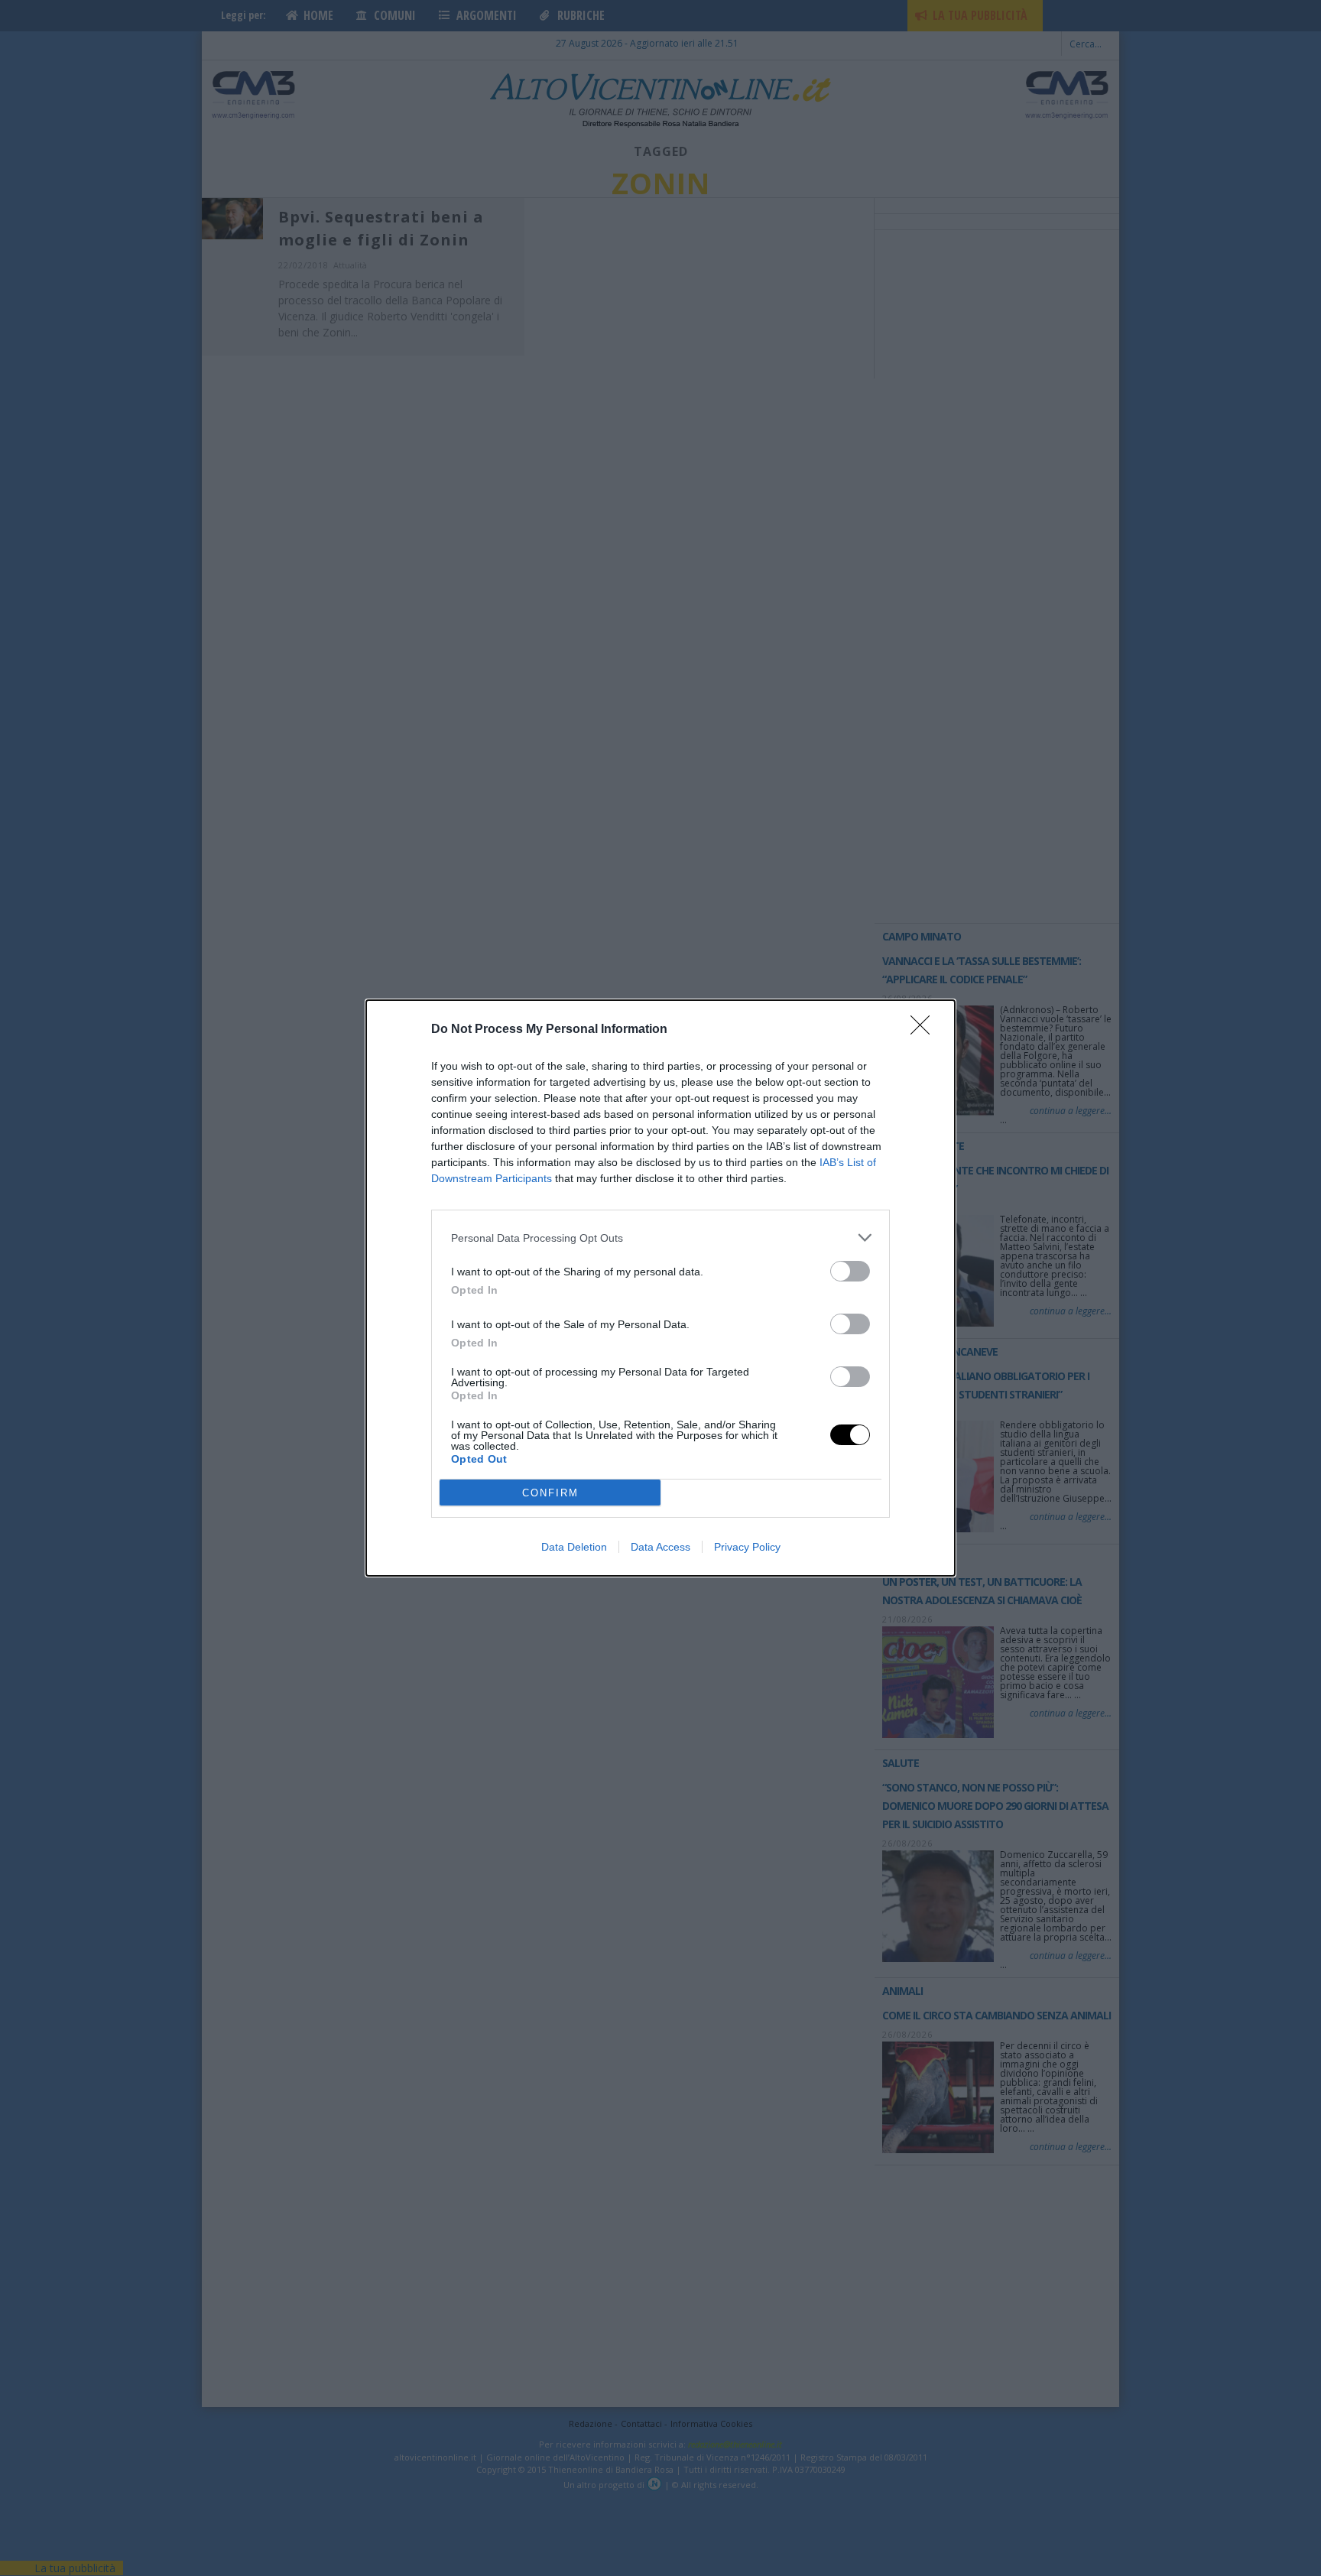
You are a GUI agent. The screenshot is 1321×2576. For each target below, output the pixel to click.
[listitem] (660, 1238)
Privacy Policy (747, 1547)
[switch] (850, 1271)
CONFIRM (550, 1493)
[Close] (925, 1030)
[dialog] (660, 1288)
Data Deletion (574, 1547)
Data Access (660, 1547)
